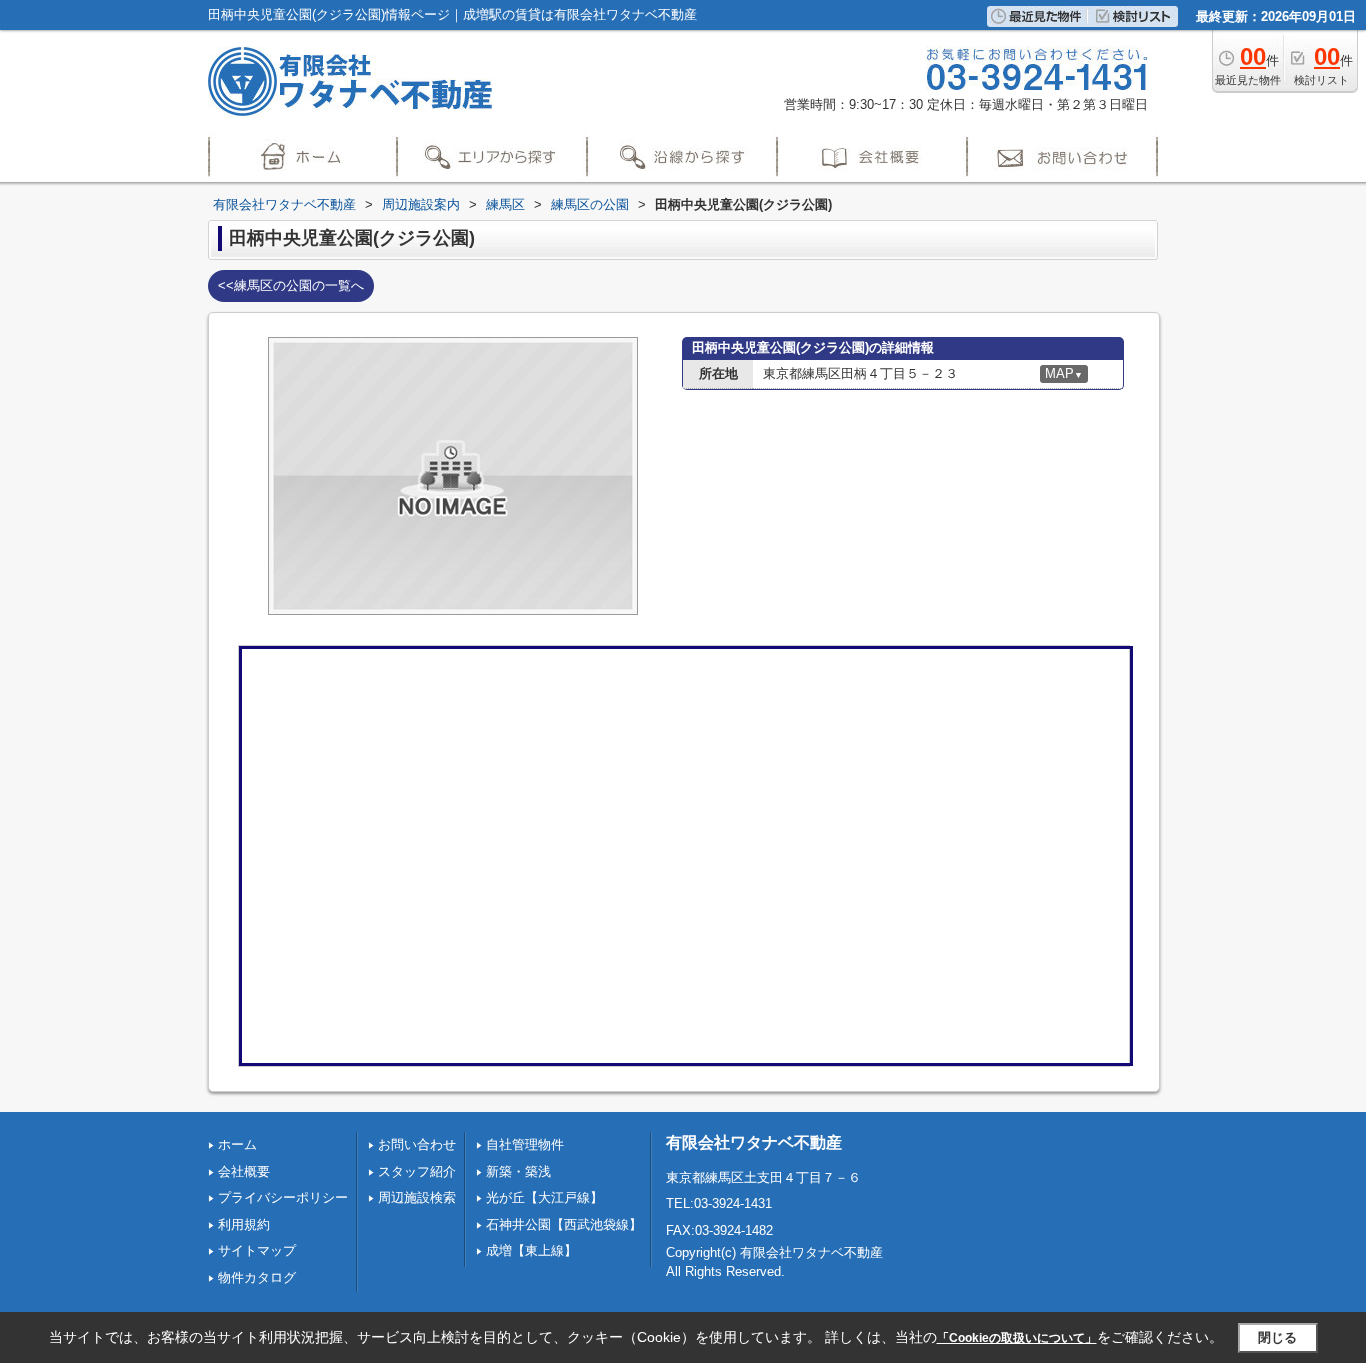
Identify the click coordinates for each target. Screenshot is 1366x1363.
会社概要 (244, 1171)
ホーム (237, 1144)
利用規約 (244, 1224)
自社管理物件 (525, 1144)
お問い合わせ (417, 1144)
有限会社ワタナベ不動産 (754, 1142)
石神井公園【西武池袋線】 (564, 1224)
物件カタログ (257, 1277)
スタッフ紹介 (417, 1171)
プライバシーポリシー (283, 1197)
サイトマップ (257, 1250)
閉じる (1277, 1336)
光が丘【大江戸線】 (544, 1197)
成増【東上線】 (531, 1250)
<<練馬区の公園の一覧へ (291, 285)
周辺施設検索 (417, 1197)
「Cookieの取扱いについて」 (1017, 1338)
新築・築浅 (518, 1171)
